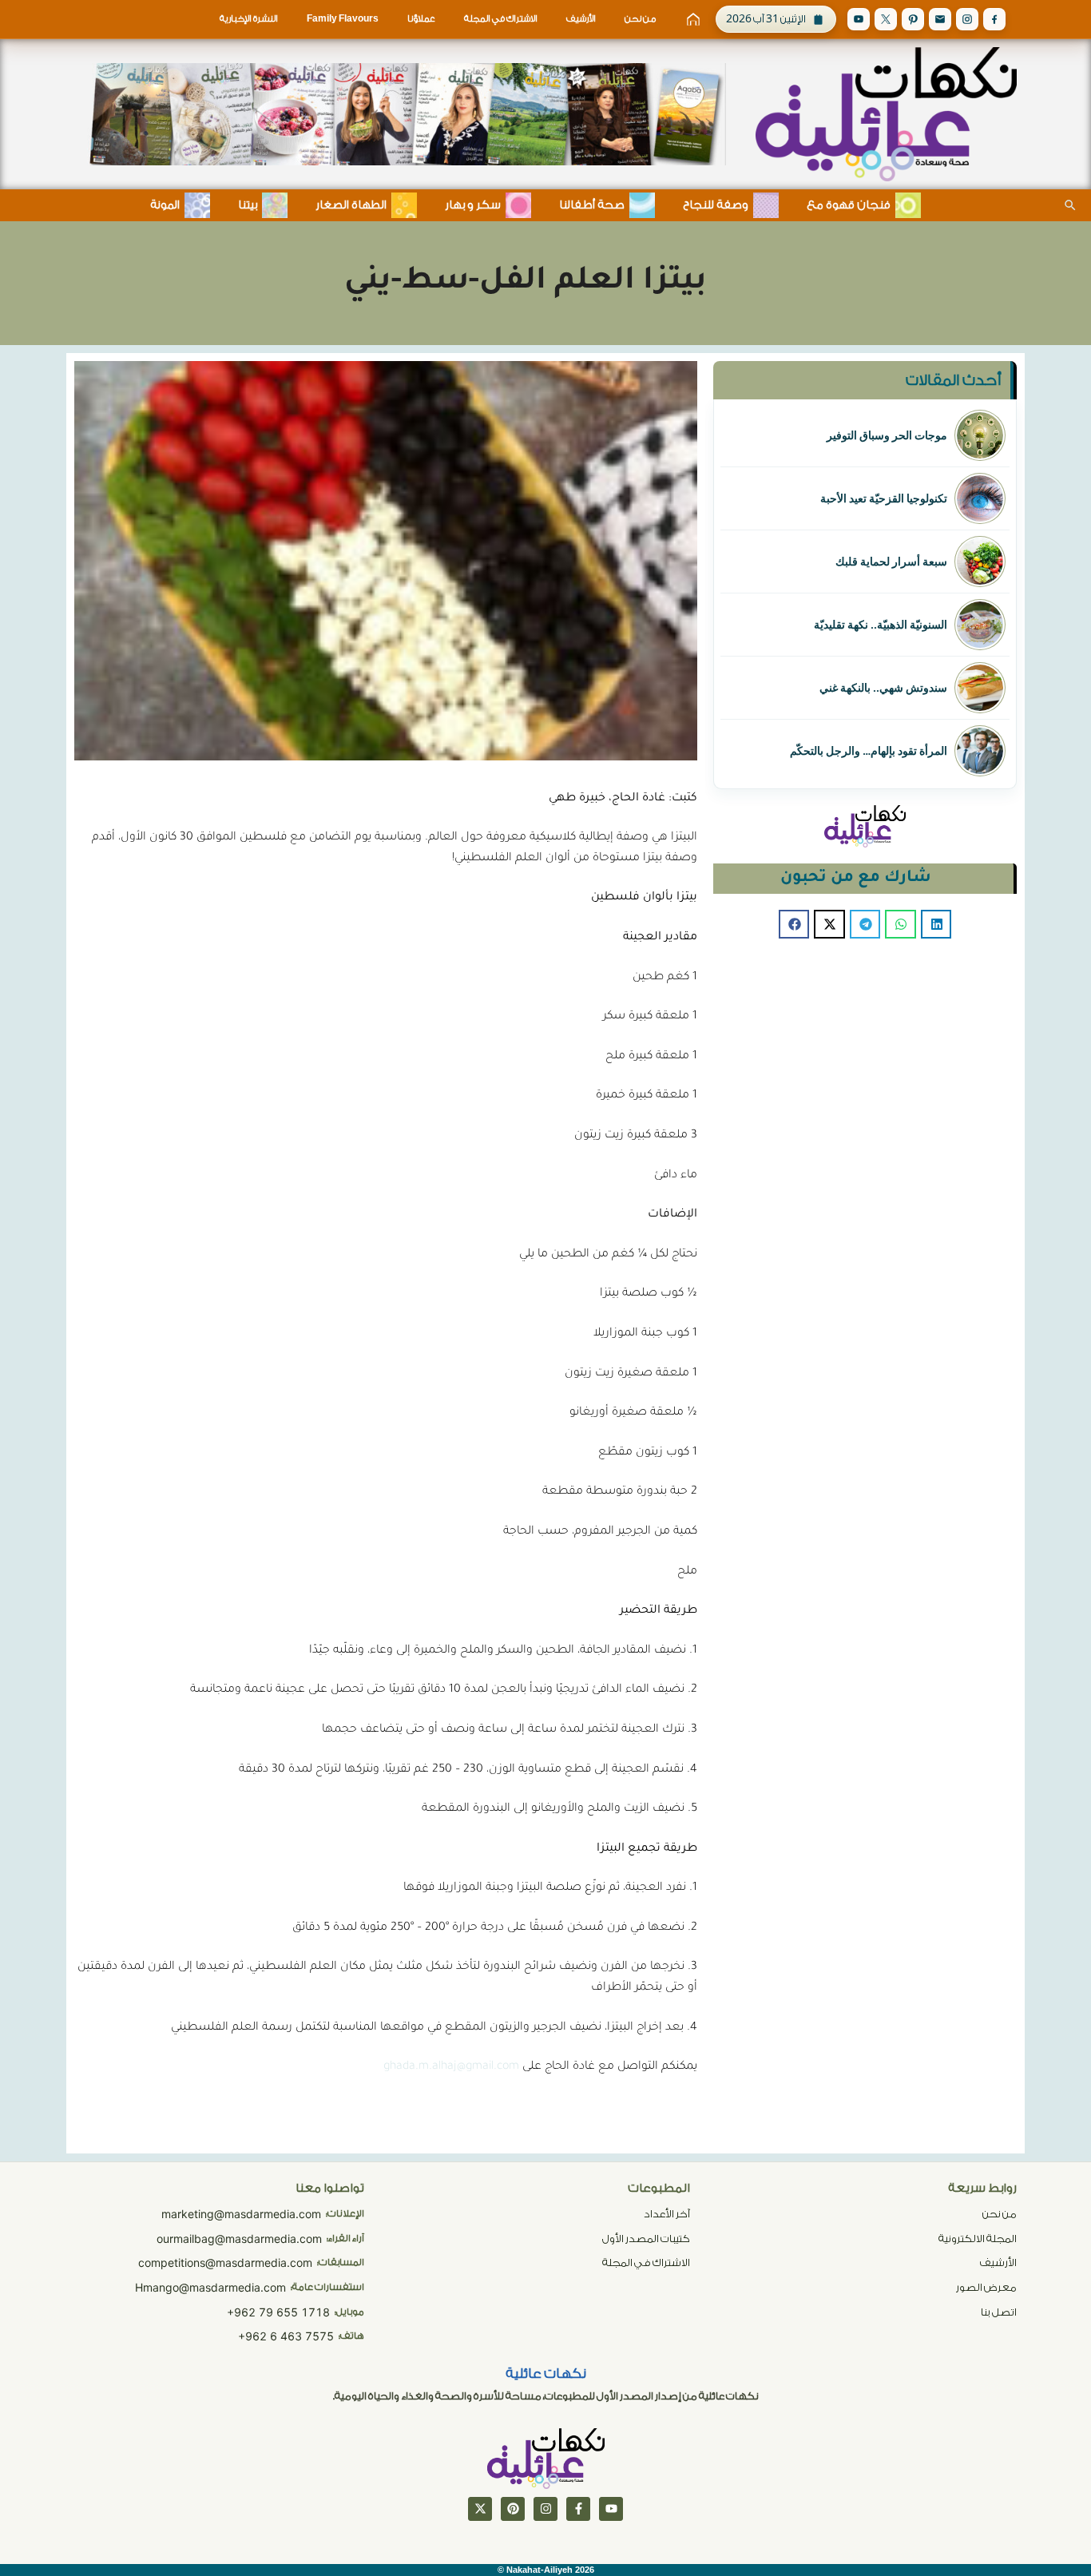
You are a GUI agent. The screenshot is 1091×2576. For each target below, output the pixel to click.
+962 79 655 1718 (278, 2312)
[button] (936, 924)
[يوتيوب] (611, 2509)
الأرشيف (581, 19)
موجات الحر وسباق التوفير (887, 435)
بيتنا (248, 205)
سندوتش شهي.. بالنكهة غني (883, 688)
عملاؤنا (421, 19)
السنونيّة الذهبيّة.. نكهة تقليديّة (881, 625)
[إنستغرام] (545, 2509)
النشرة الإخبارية (249, 19)
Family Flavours (343, 19)
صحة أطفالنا (592, 205)
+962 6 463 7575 (286, 2336)
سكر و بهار (473, 205)
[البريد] (940, 19)
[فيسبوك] (578, 2509)
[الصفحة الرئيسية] (693, 19)
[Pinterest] (913, 19)
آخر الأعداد (667, 2214)
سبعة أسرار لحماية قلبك (891, 562)
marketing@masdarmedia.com (241, 2214)
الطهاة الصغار (351, 205)
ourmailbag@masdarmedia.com (239, 2239)
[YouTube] (859, 19)
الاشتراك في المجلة (501, 19)
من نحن (640, 19)
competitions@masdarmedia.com (225, 2262)
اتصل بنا (999, 2312)
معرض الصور (986, 2287)
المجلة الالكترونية (978, 2239)
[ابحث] (1070, 205)
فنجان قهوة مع (849, 205)
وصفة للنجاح (716, 205)
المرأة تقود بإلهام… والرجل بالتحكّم (869, 751)
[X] (886, 19)
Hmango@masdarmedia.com (210, 2287)
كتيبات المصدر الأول (646, 2239)
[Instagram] (967, 19)
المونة (165, 205)
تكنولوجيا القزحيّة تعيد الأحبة (884, 498)
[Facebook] (994, 19)
